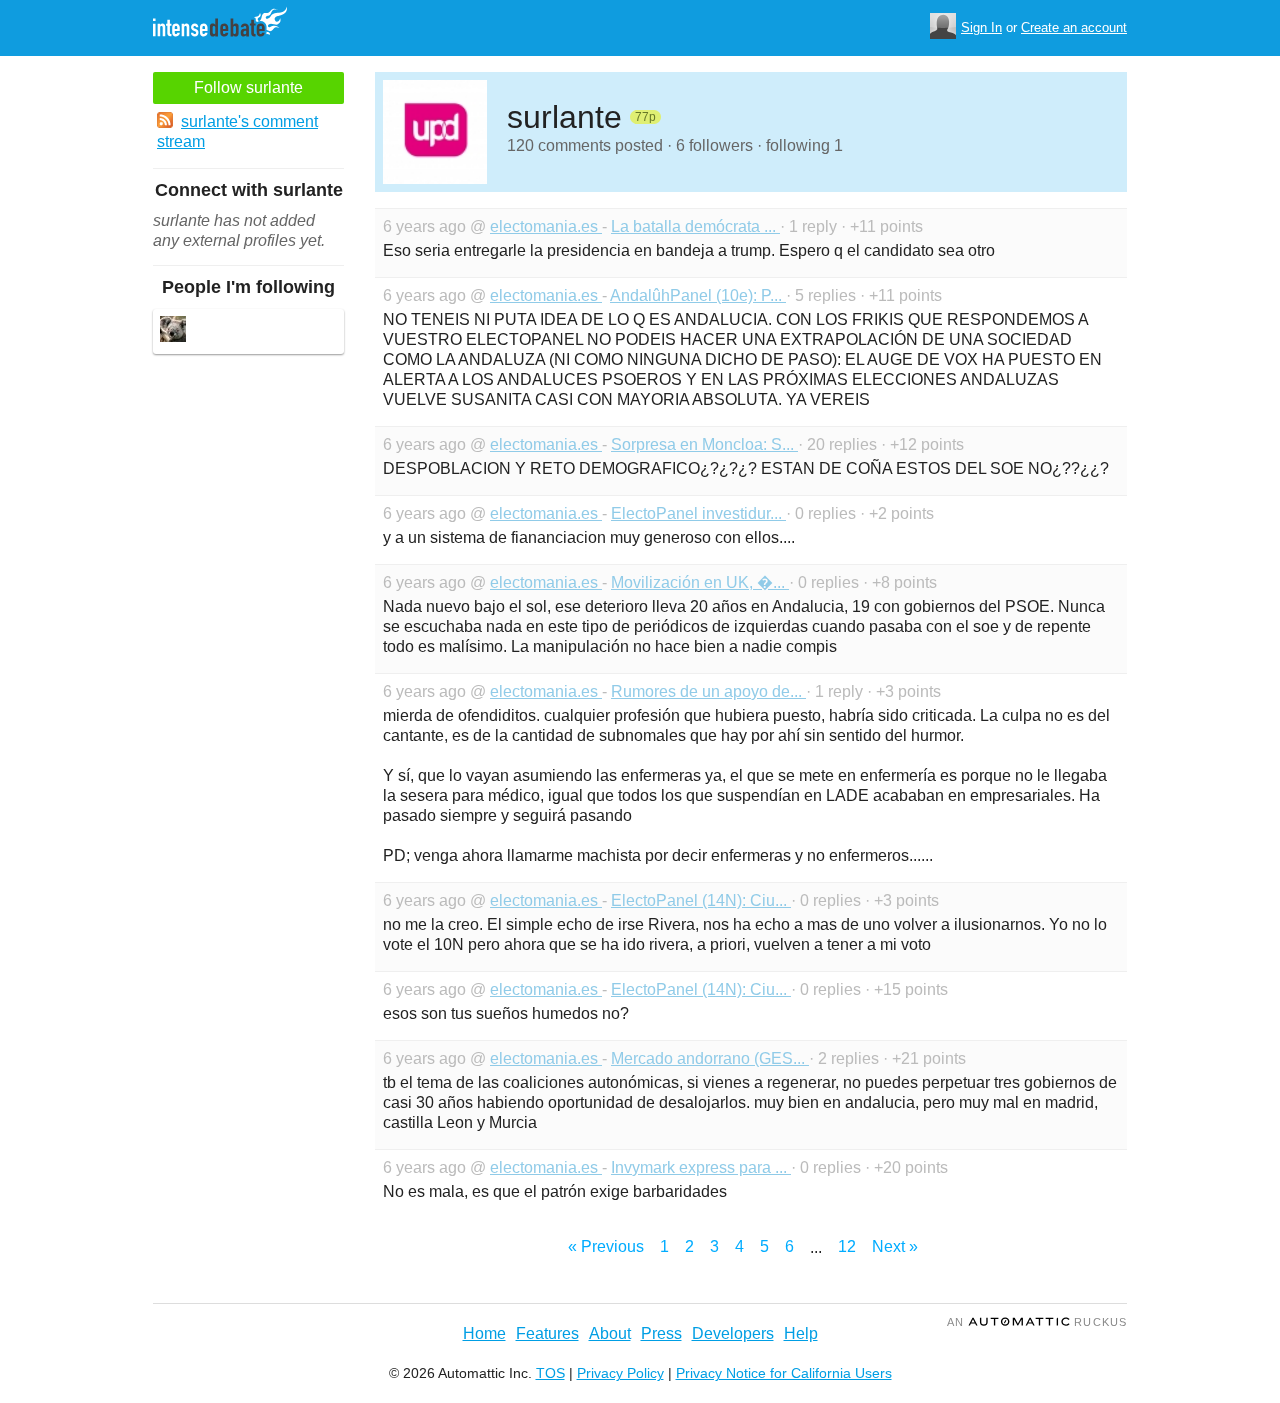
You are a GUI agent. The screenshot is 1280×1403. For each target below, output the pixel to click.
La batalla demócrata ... (695, 226)
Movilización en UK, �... (700, 582)
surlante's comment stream (237, 131)
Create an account (1074, 27)
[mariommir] (173, 331)
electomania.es (546, 226)
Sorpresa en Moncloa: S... (704, 444)
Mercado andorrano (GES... (710, 1058)
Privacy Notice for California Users (784, 1373)
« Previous (606, 1246)
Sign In (981, 27)
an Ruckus (1037, 1322)
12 (847, 1246)
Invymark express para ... (701, 1167)
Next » (895, 1246)
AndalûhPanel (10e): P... (698, 295)
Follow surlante (248, 87)
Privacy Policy (620, 1373)
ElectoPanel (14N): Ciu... (701, 900)
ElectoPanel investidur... (698, 513)
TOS (550, 1373)
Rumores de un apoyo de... (708, 691)
